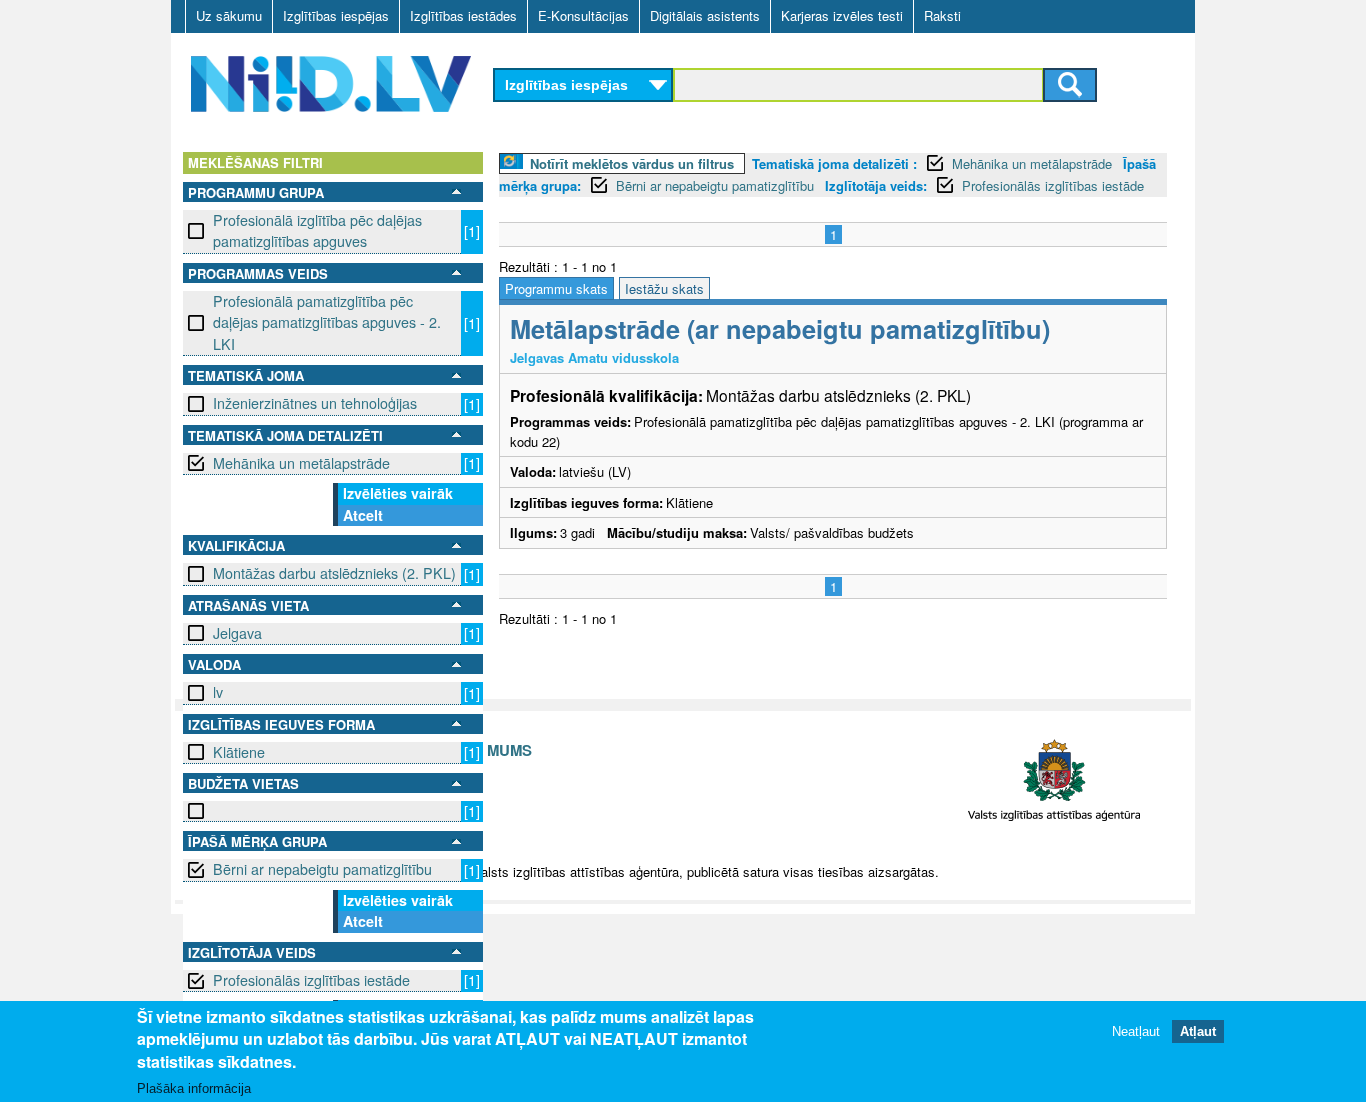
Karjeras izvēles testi (842, 15)
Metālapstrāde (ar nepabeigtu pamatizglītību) (780, 328)
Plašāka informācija (194, 1088)
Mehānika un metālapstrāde (301, 463)
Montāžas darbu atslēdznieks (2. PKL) (334, 573)
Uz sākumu (229, 15)
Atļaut (1198, 1031)
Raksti (942, 15)
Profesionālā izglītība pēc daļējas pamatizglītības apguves (317, 230)
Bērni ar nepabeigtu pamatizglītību (322, 869)
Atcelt (363, 515)
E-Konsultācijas (583, 15)
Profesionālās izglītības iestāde (311, 980)
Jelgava (237, 633)
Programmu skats (556, 288)
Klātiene (239, 752)
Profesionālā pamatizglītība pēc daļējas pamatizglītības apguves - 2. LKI (327, 322)
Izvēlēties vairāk (398, 493)
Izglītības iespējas (336, 15)
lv (218, 692)
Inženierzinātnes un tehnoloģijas (315, 403)
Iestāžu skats (664, 288)
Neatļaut (1136, 1031)
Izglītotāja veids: (876, 185)
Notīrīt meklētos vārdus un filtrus (632, 163)
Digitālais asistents (705, 15)
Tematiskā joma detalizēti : (834, 163)
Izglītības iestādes (463, 15)
